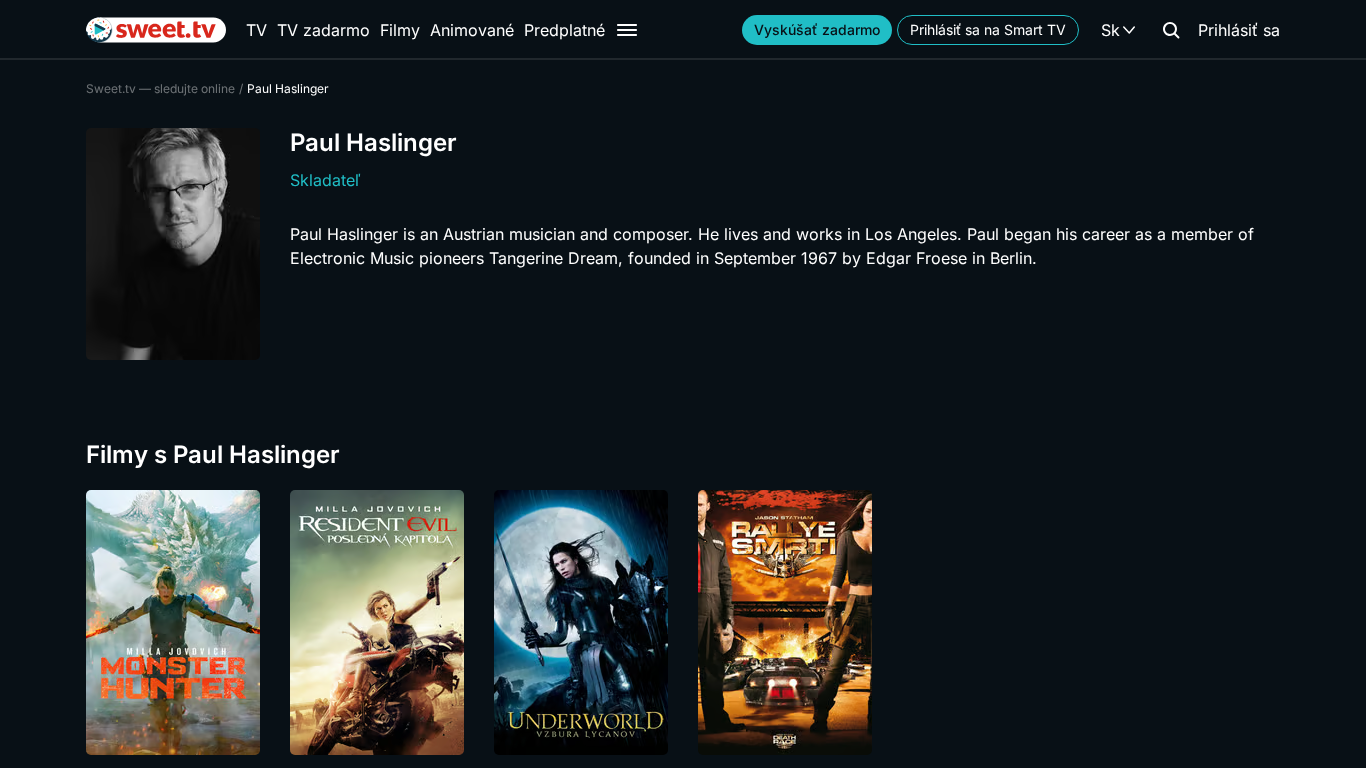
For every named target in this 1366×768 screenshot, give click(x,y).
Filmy (400, 30)
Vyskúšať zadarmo (817, 29)
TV (256, 30)
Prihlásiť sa (1239, 30)
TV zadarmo (323, 30)
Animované (472, 30)
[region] (683, 622)
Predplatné (564, 30)
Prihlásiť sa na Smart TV (988, 29)
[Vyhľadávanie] (1171, 30)
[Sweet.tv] (156, 30)
